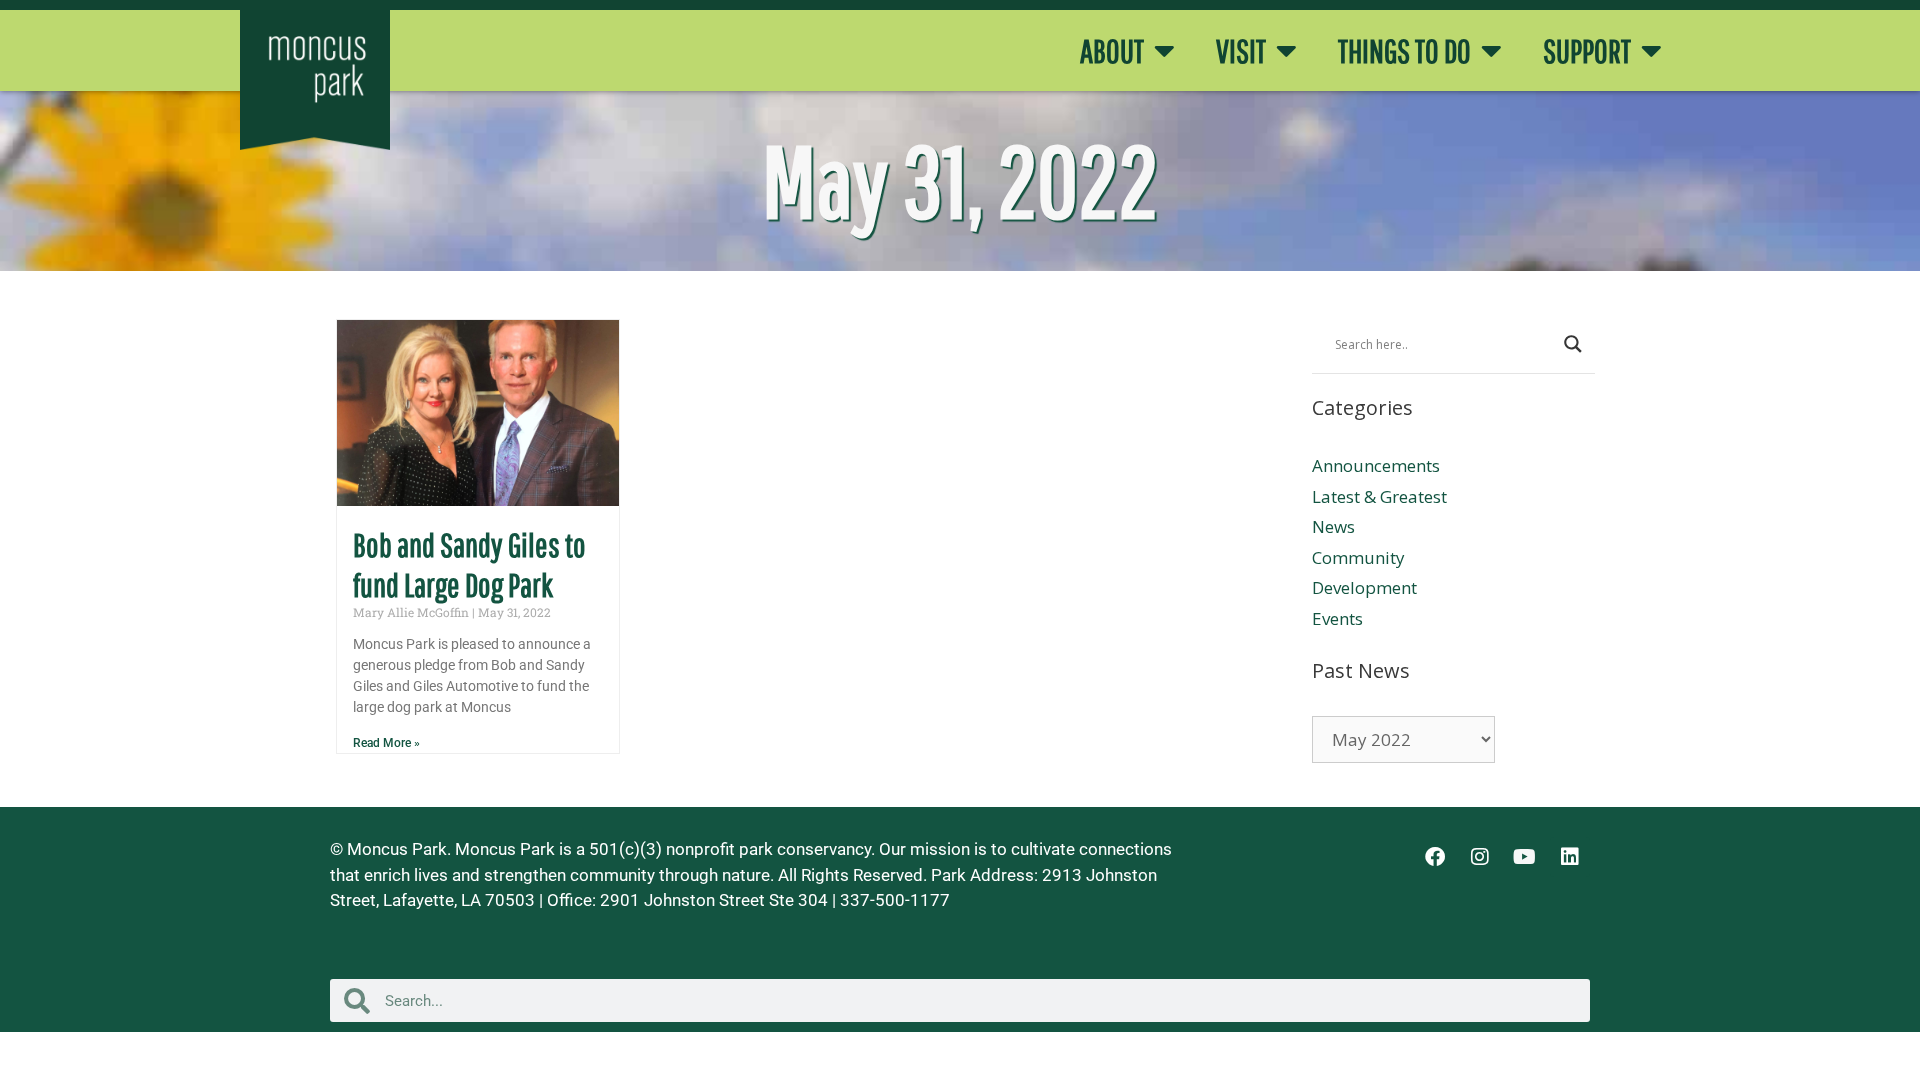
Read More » (386, 743)
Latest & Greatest (1379, 496)
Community (1358, 557)
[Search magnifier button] (1573, 344)
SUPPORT (1587, 51)
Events (1337, 618)
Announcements (1376, 465)
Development (1364, 587)
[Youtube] (1525, 857)
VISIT (1241, 51)
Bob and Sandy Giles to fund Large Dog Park (469, 565)
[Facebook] (1435, 857)
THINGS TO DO (1404, 51)
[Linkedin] (1570, 857)
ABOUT (1112, 51)
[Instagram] (1480, 857)
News (1333, 526)
